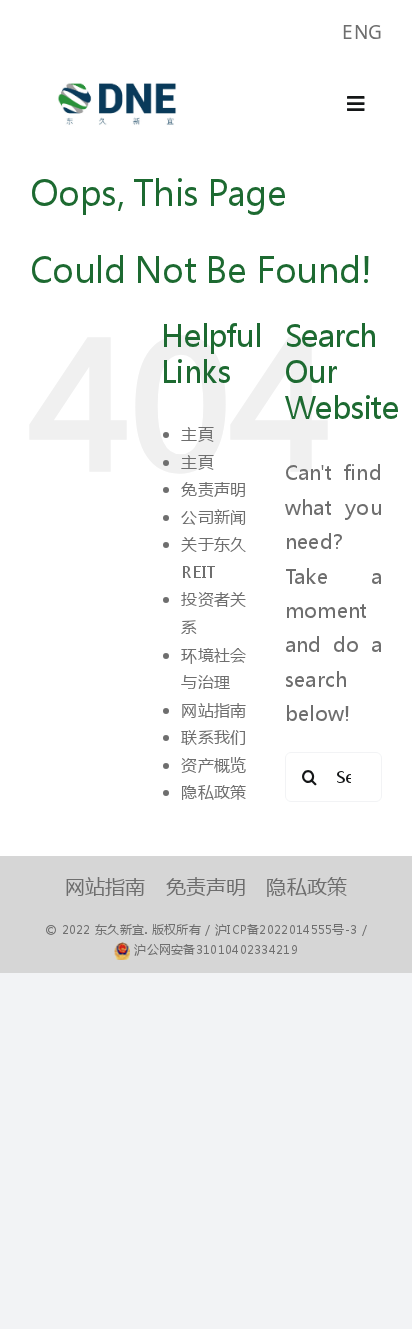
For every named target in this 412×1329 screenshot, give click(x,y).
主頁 (197, 433)
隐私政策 (213, 791)
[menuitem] (362, 32)
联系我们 (213, 736)
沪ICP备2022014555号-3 (286, 929)
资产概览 (213, 764)
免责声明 (213, 488)
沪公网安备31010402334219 (216, 949)
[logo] (117, 73)
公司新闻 (213, 516)
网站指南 (213, 709)
